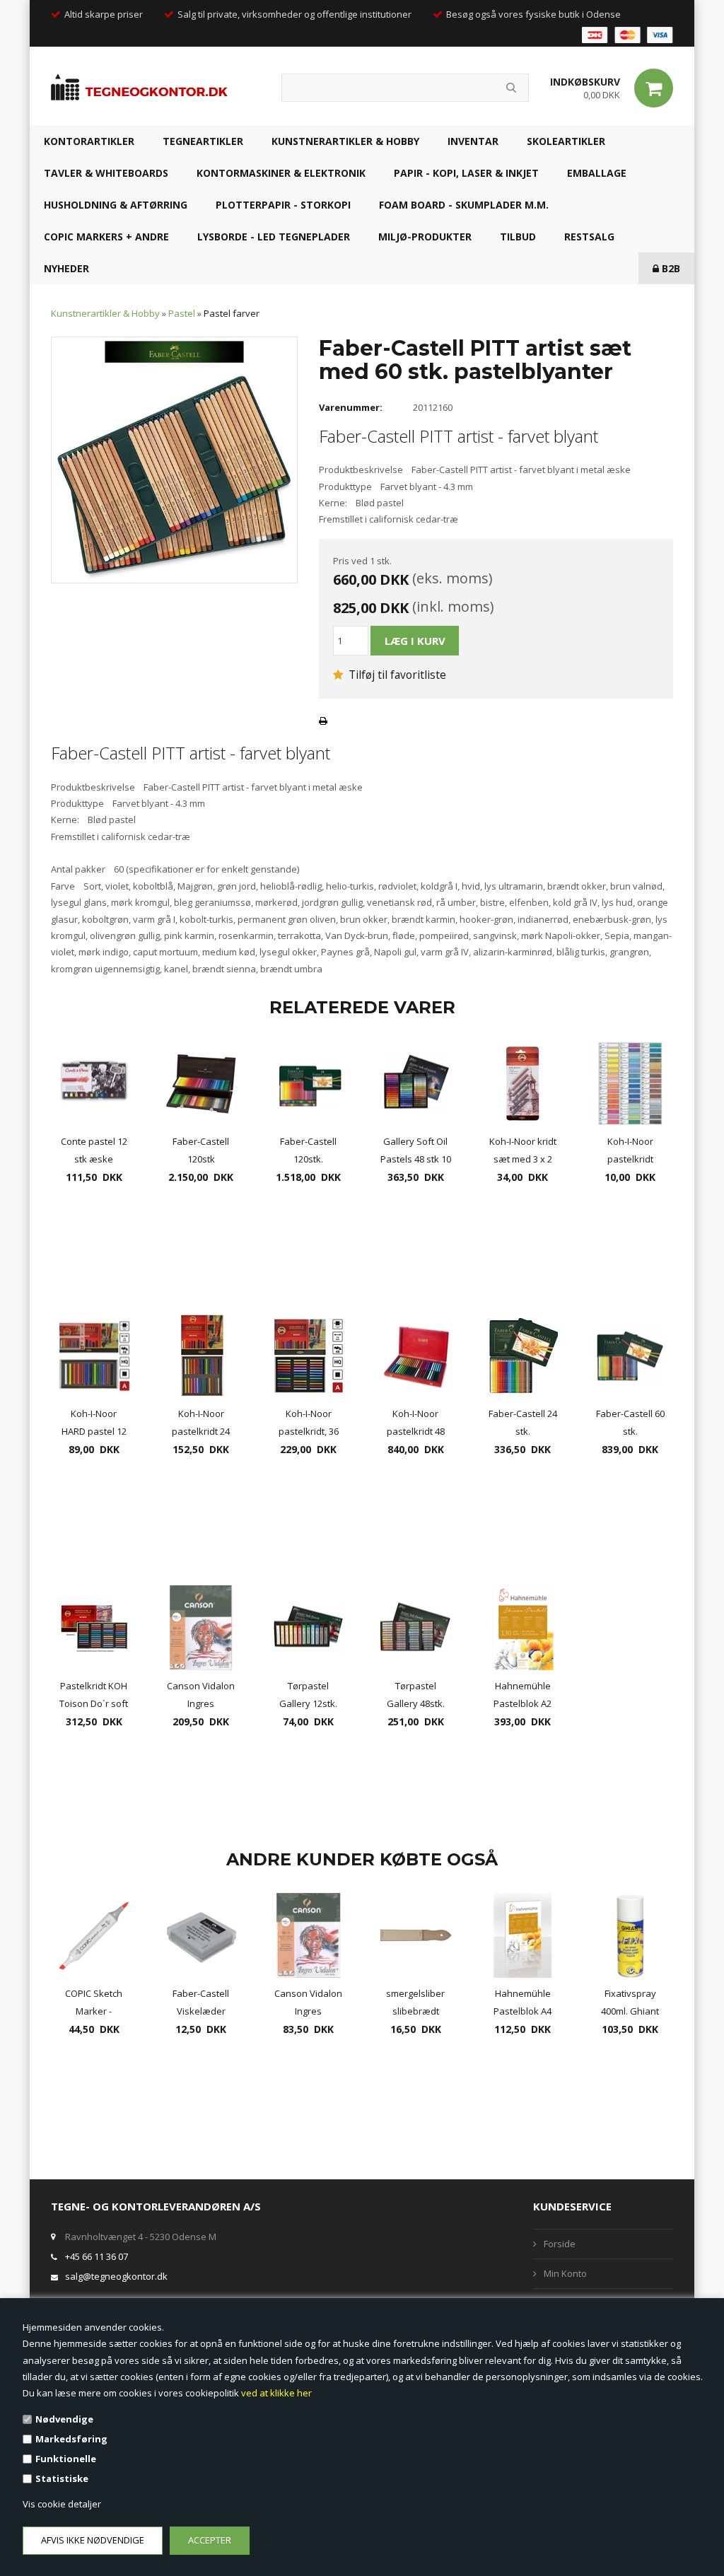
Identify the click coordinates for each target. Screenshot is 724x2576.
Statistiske (62, 2478)
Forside (560, 2244)
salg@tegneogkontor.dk (116, 2276)
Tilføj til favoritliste (396, 675)
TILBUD (518, 237)
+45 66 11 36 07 (97, 2256)
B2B (670, 268)
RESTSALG (589, 237)
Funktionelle (66, 2459)
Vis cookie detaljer (62, 2504)
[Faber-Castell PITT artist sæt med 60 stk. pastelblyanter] (174, 459)
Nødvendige (64, 2419)
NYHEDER (66, 268)
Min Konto (565, 2273)
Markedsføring (71, 2439)
